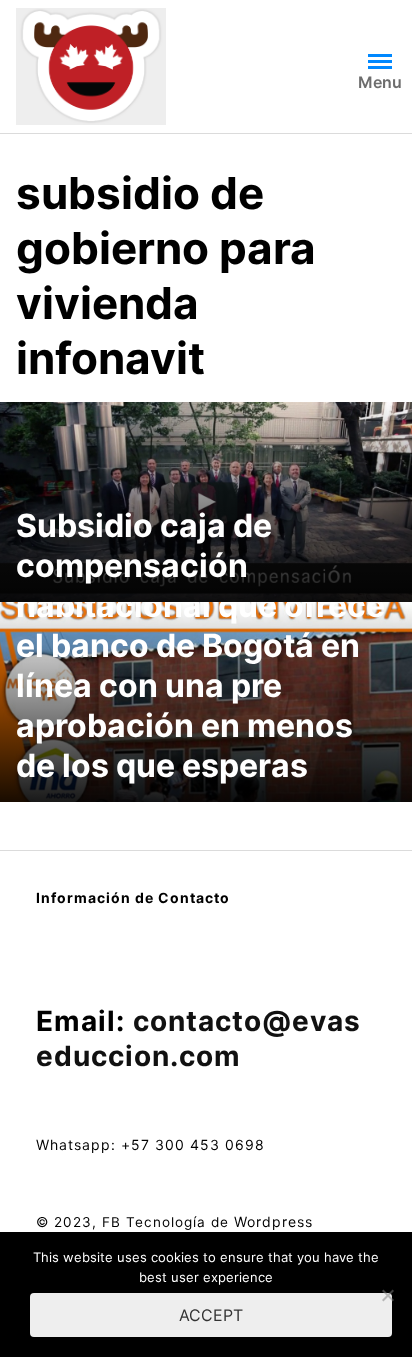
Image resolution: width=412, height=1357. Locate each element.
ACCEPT (211, 1315)
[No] (387, 1295)
